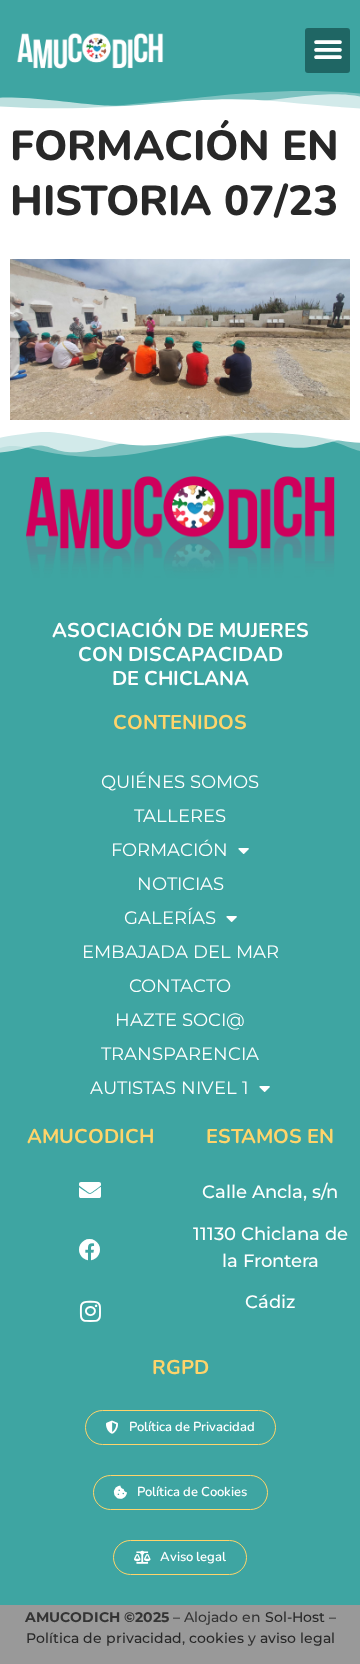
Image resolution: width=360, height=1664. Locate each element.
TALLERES (180, 816)
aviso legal (297, 1638)
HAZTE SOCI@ (180, 1020)
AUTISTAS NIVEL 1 (169, 1088)
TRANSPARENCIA (180, 1054)
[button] (327, 50)
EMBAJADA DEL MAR (180, 952)
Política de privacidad (104, 1638)
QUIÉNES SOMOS (180, 782)
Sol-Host (297, 1617)
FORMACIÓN (169, 850)
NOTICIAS (180, 884)
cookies (216, 1638)
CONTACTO (180, 986)
